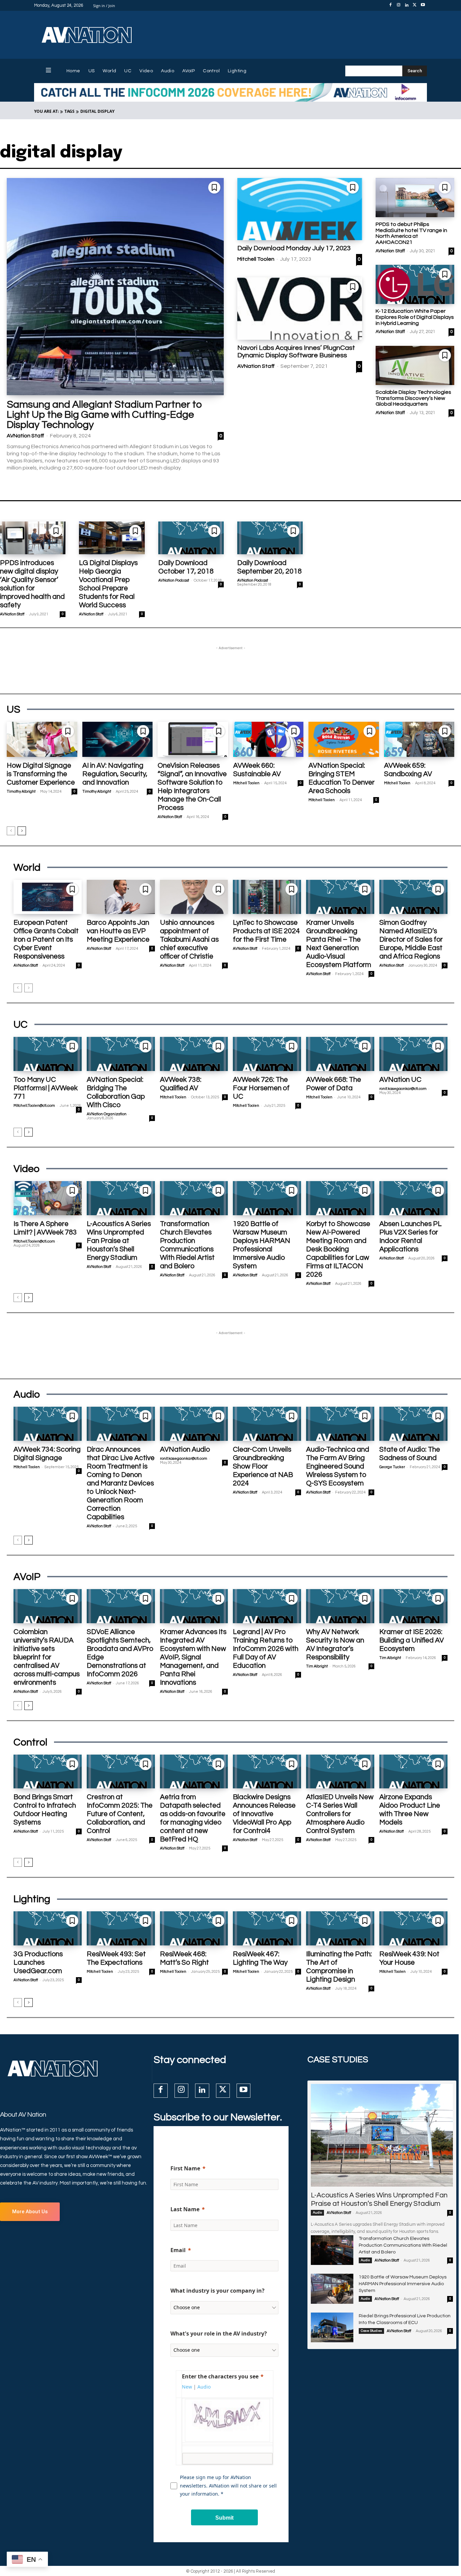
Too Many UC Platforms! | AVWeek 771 (46, 1088)
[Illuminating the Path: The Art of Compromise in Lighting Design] (340, 1928)
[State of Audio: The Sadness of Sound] (413, 1424)
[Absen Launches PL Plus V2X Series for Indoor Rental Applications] (413, 1198)
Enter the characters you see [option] (220, 2376)
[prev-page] (11, 831)
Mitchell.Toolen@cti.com (34, 1106)
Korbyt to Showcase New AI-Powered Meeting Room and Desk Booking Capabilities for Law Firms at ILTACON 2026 (338, 1249)
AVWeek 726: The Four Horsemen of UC (261, 1088)
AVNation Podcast (174, 580)
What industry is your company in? (218, 2291)
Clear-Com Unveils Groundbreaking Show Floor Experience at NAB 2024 (263, 1466)
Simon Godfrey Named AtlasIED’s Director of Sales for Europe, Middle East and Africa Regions (411, 939)
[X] (415, 5)
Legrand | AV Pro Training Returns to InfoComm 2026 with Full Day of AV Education (266, 1649)
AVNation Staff (25, 436)
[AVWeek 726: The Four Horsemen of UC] (267, 1054)
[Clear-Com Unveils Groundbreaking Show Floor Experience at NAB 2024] (267, 1424)
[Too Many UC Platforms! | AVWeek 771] (48, 1054)
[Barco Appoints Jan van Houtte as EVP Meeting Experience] (121, 897)
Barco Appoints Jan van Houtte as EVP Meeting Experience (118, 931)
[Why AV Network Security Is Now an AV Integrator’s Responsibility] (340, 1606)
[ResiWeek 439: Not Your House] (413, 1928)
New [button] (187, 2387)
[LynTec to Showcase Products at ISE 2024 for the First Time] (267, 897)
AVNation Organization (107, 1114)
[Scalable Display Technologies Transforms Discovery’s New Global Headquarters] (415, 366)
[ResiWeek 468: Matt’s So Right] (194, 1928)
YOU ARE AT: (46, 111)
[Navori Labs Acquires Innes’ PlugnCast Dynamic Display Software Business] (300, 309)
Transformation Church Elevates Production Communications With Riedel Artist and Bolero (403, 2245)
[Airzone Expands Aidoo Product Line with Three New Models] (413, 1772)
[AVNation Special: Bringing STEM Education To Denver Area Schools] (344, 739)
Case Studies (371, 2331)
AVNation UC (400, 1080)
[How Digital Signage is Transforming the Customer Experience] (42, 739)
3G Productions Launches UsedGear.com (38, 1962)
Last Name (185, 2209)
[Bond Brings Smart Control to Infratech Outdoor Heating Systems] (48, 1772)
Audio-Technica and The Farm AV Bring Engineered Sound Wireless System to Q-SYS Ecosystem (338, 1466)
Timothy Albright (21, 792)
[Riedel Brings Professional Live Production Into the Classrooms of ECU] (332, 2327)
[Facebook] (390, 5)
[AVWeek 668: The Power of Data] (340, 1054)
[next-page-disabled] (29, 988)
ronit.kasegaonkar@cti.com (403, 1089)
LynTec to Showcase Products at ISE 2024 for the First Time (266, 931)
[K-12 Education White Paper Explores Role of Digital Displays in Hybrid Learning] (415, 285)
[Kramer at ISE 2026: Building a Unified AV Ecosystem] (413, 1606)
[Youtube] (423, 5)
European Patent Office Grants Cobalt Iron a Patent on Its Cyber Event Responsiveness (46, 939)
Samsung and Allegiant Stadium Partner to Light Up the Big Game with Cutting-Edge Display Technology (104, 415)
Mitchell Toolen (256, 259)
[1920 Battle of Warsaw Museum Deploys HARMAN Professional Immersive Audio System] (267, 1198)
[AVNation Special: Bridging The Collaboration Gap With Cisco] (121, 1054)
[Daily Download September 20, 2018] (270, 538)
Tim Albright (317, 1666)
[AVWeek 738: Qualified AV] (194, 1054)
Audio (317, 2213)
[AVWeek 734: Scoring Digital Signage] (48, 1424)
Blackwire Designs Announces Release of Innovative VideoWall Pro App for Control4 (264, 1814)
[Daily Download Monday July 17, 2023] (300, 209)
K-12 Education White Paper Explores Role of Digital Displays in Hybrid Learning (415, 317)
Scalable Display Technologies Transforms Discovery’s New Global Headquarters (413, 398)
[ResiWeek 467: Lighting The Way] (267, 1928)
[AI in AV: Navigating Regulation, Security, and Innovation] (118, 739)
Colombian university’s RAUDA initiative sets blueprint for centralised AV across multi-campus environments (47, 1657)
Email (178, 2250)
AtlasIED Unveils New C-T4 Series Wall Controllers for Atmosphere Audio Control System (340, 1814)
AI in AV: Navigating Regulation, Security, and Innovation (115, 774)
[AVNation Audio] (194, 1424)
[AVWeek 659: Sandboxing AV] (419, 739)
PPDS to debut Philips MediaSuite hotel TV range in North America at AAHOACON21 (411, 233)
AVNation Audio (185, 1449)
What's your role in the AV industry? (219, 2333)
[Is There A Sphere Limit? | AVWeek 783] (48, 1198)
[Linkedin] (407, 5)
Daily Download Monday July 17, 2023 (294, 248)
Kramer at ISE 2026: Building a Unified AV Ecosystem (412, 1640)
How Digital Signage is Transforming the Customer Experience (41, 774)
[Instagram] (399, 5)
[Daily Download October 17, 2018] (191, 538)
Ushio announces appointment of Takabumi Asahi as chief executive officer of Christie (189, 939)
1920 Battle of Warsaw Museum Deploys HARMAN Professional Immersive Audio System (403, 2284)
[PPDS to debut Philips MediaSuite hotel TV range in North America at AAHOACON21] (415, 198)
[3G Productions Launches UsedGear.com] (48, 1928)
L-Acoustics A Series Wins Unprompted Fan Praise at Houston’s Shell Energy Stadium (119, 1241)
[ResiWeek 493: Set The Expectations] (121, 1928)
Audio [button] (204, 2387)
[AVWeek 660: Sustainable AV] (268, 739)
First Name (185, 2168)
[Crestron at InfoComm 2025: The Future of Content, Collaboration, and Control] (121, 1772)
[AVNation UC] (413, 1054)
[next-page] (22, 831)
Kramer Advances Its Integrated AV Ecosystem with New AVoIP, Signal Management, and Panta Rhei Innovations (193, 1657)
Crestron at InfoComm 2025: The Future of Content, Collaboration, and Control (120, 1814)
